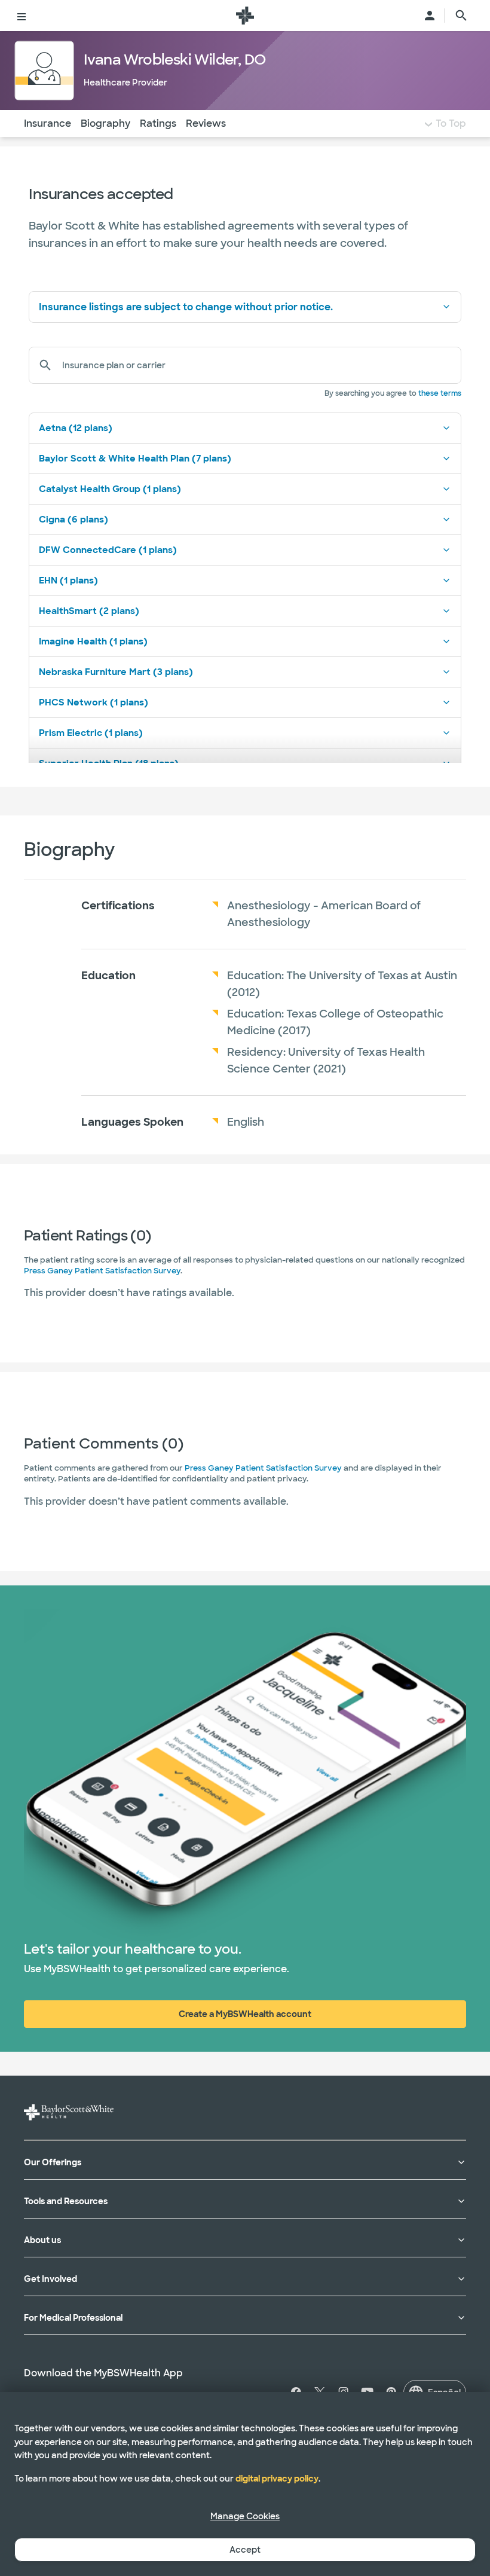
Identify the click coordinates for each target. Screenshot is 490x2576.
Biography (105, 123)
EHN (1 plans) (68, 580)
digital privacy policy (277, 2479)
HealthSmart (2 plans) (89, 611)
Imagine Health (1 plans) (93, 641)
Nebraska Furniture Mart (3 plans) (116, 672)
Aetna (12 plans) (76, 428)
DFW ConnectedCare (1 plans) (108, 550)
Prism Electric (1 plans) (91, 733)
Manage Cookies (245, 2516)
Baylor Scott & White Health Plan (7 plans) (135, 459)
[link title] (245, 16)
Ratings (158, 123)
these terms (440, 393)
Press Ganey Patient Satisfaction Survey (102, 1271)
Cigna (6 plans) (73, 520)
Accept (245, 2550)
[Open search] (461, 16)
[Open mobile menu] (22, 16)
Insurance (48, 123)
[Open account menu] (430, 16)
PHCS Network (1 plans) (94, 702)
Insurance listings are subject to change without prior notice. (186, 307)
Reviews (206, 123)
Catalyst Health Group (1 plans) (110, 489)
